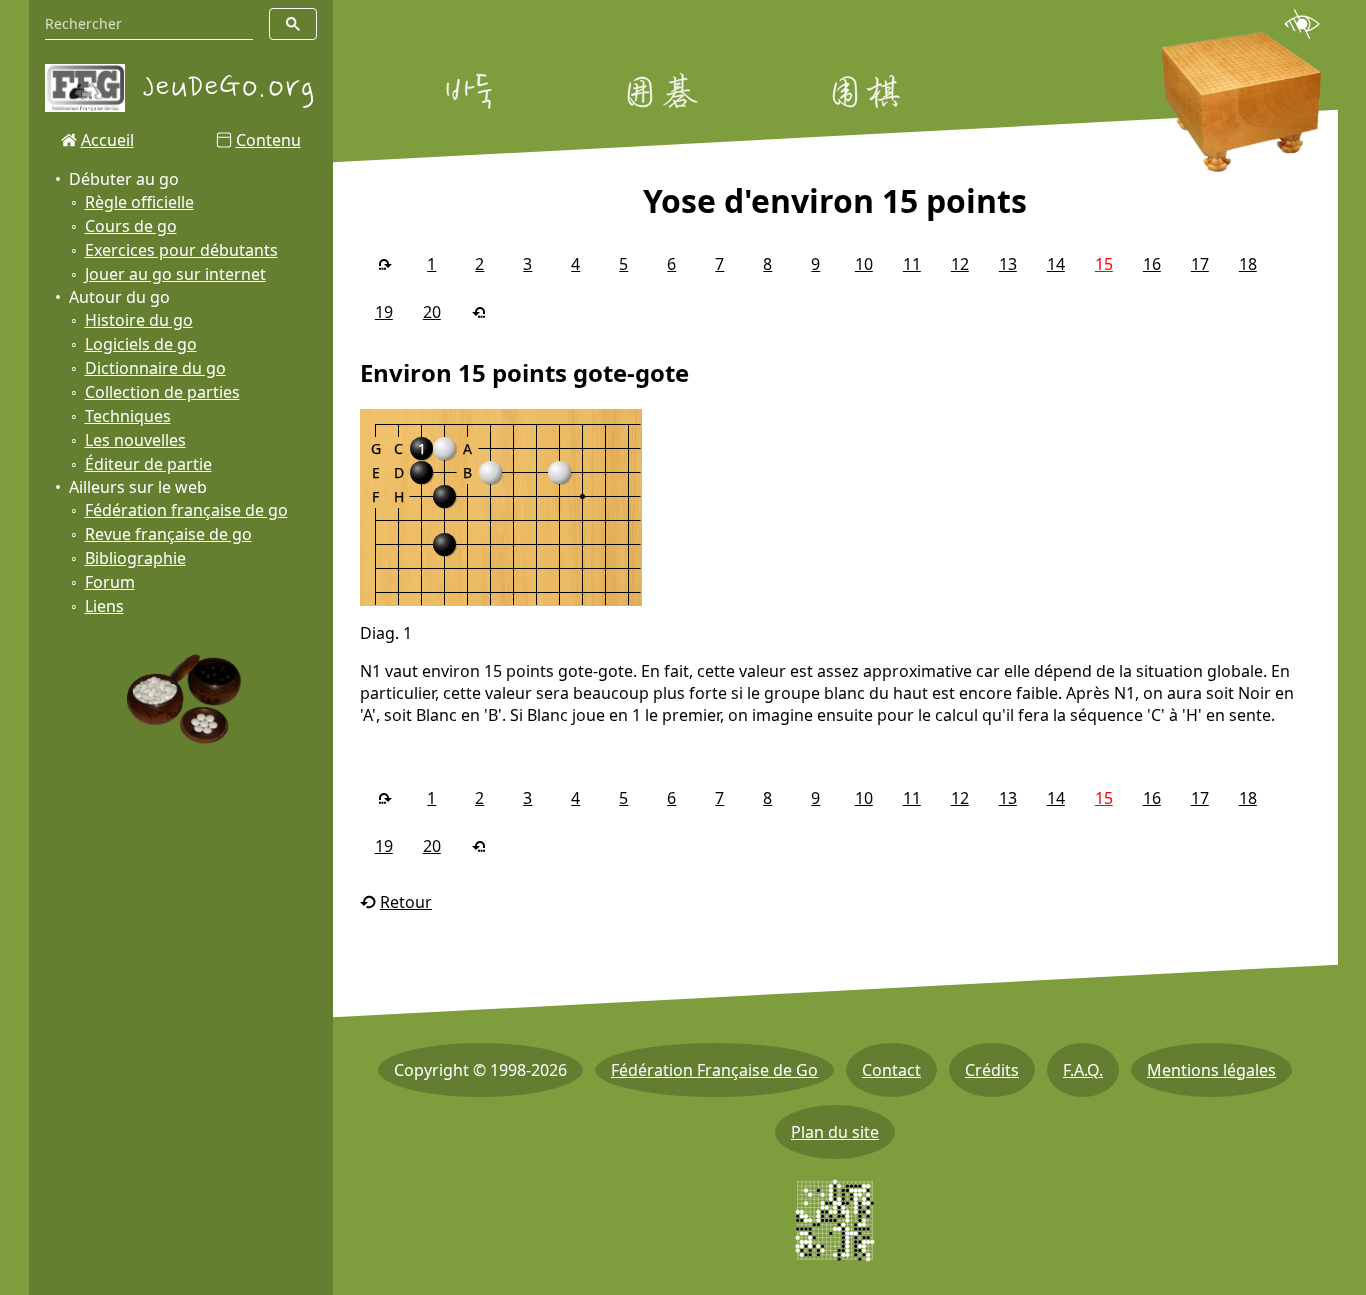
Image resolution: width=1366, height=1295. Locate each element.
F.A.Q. (1083, 1070)
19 (384, 312)
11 (912, 264)
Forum (110, 582)
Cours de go (131, 226)
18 (1248, 264)
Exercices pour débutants (181, 250)
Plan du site (835, 1132)
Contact (891, 1070)
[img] (501, 507)
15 (1104, 264)
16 (1152, 264)
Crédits (992, 1070)
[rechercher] (293, 24)
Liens (104, 606)
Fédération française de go (186, 510)
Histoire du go (139, 320)
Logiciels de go (141, 344)
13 (1008, 264)
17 (1200, 264)
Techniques (128, 416)
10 (864, 264)
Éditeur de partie (148, 464)
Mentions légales (1211, 1070)
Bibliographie (135, 558)
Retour (406, 902)
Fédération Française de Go (714, 1070)
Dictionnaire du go (155, 368)
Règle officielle (139, 202)
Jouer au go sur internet (175, 274)
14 (1056, 264)
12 (960, 264)
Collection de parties (162, 392)
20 (432, 312)
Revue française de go (168, 534)
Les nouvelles (135, 440)
